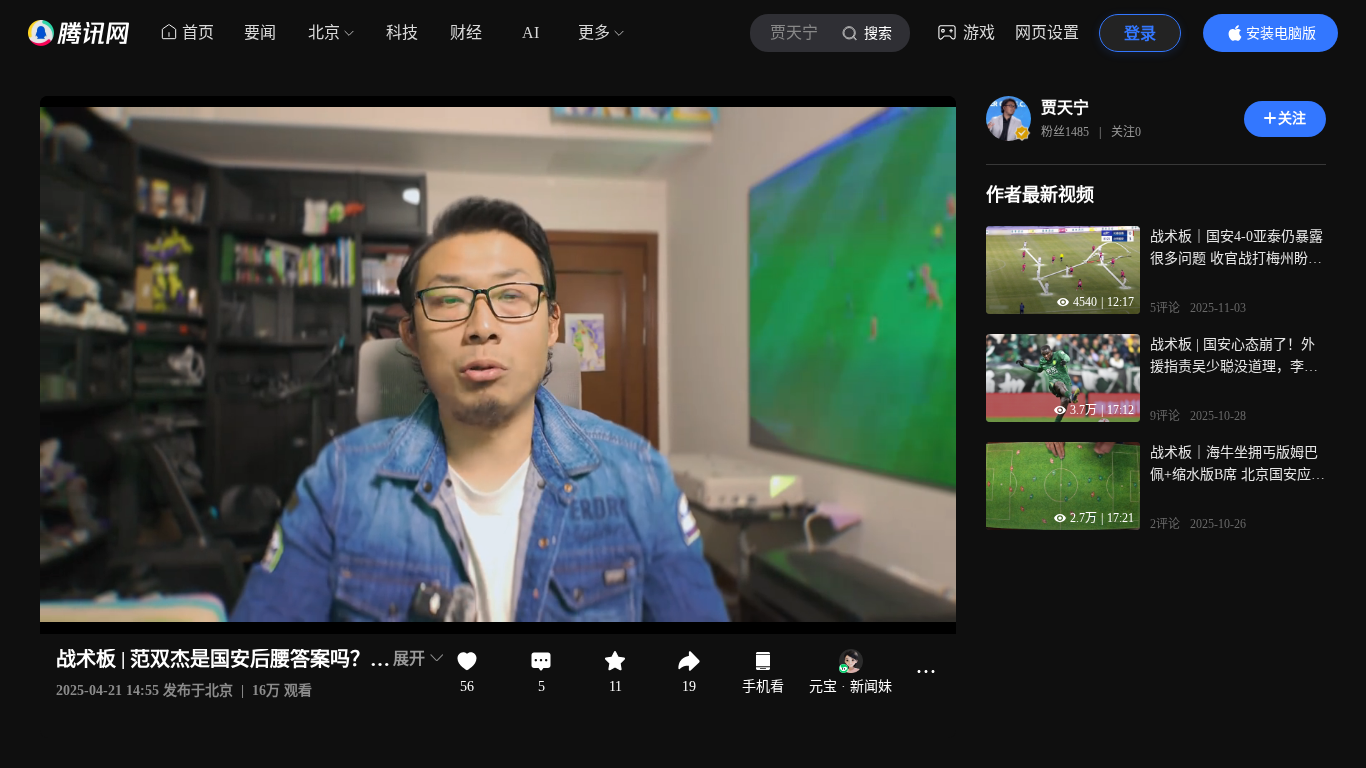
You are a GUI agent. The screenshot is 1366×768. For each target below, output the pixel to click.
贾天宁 (1065, 107)
